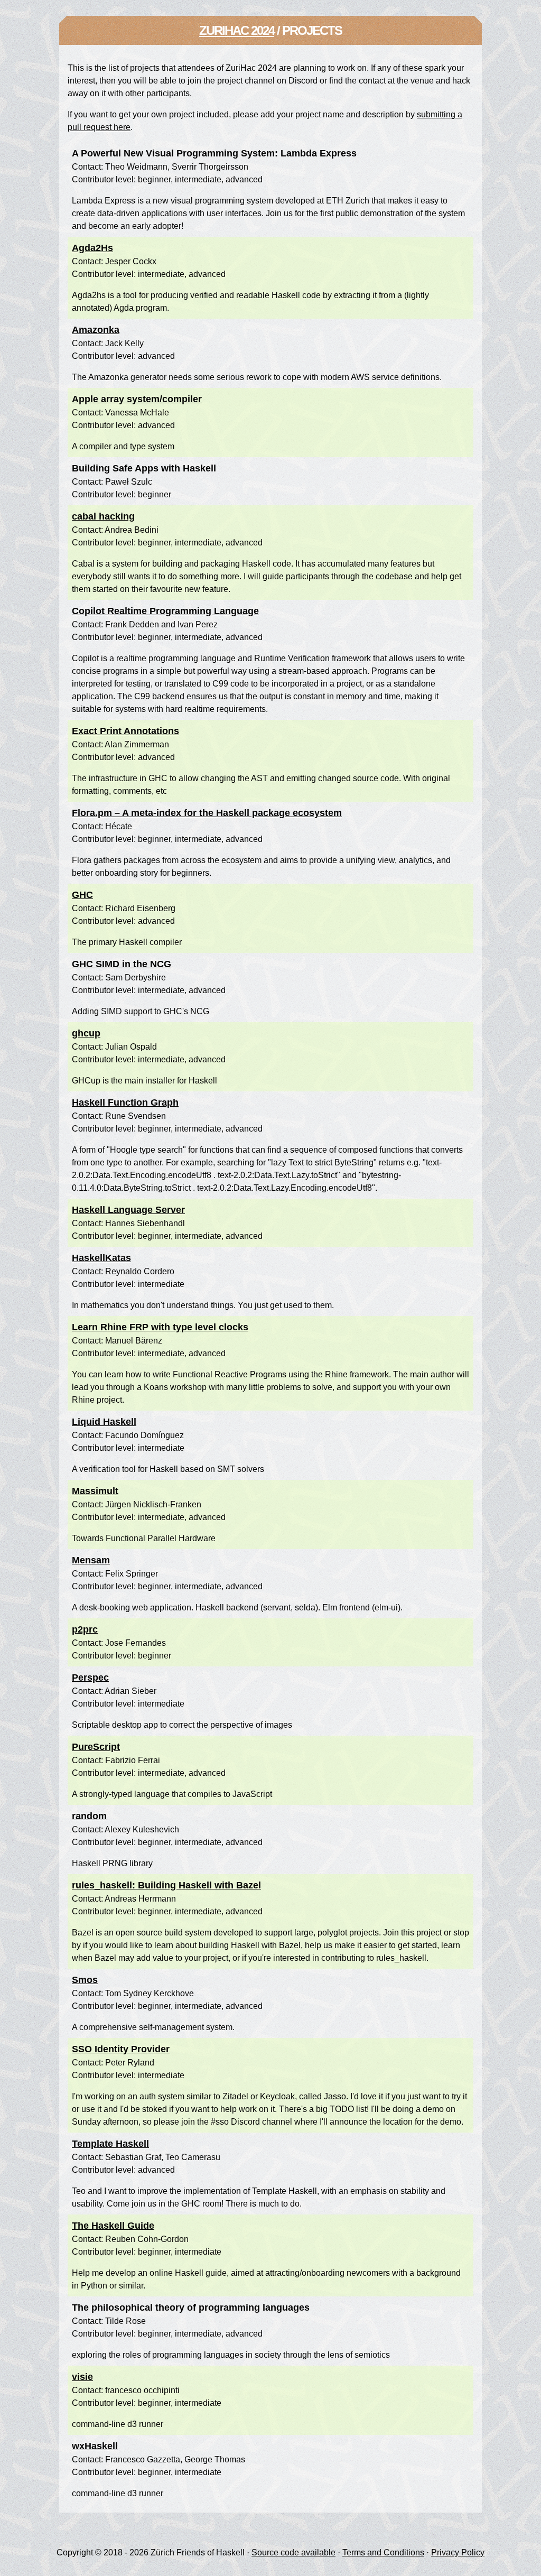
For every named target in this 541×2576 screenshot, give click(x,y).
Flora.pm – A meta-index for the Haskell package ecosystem (207, 813)
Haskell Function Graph (125, 1102)
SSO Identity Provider (121, 2049)
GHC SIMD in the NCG (122, 964)
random (89, 1816)
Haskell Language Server (128, 1210)
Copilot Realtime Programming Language (165, 611)
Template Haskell (110, 2144)
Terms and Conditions (383, 2552)
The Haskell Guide (113, 2226)
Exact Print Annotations (125, 731)
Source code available (293, 2552)
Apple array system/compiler (137, 399)
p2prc (85, 1629)
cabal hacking (103, 516)
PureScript (96, 1747)
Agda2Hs (92, 248)
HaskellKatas (101, 1258)
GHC (82, 895)
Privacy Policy (458, 2552)
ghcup (86, 1033)
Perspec (90, 1678)
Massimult (95, 1491)
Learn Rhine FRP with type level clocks (160, 1327)
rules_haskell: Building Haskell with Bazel (166, 1885)
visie (82, 2377)
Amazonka (96, 330)
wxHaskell (95, 2446)
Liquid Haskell (104, 1422)
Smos (85, 1980)
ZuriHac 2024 (237, 30)
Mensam (91, 1560)
